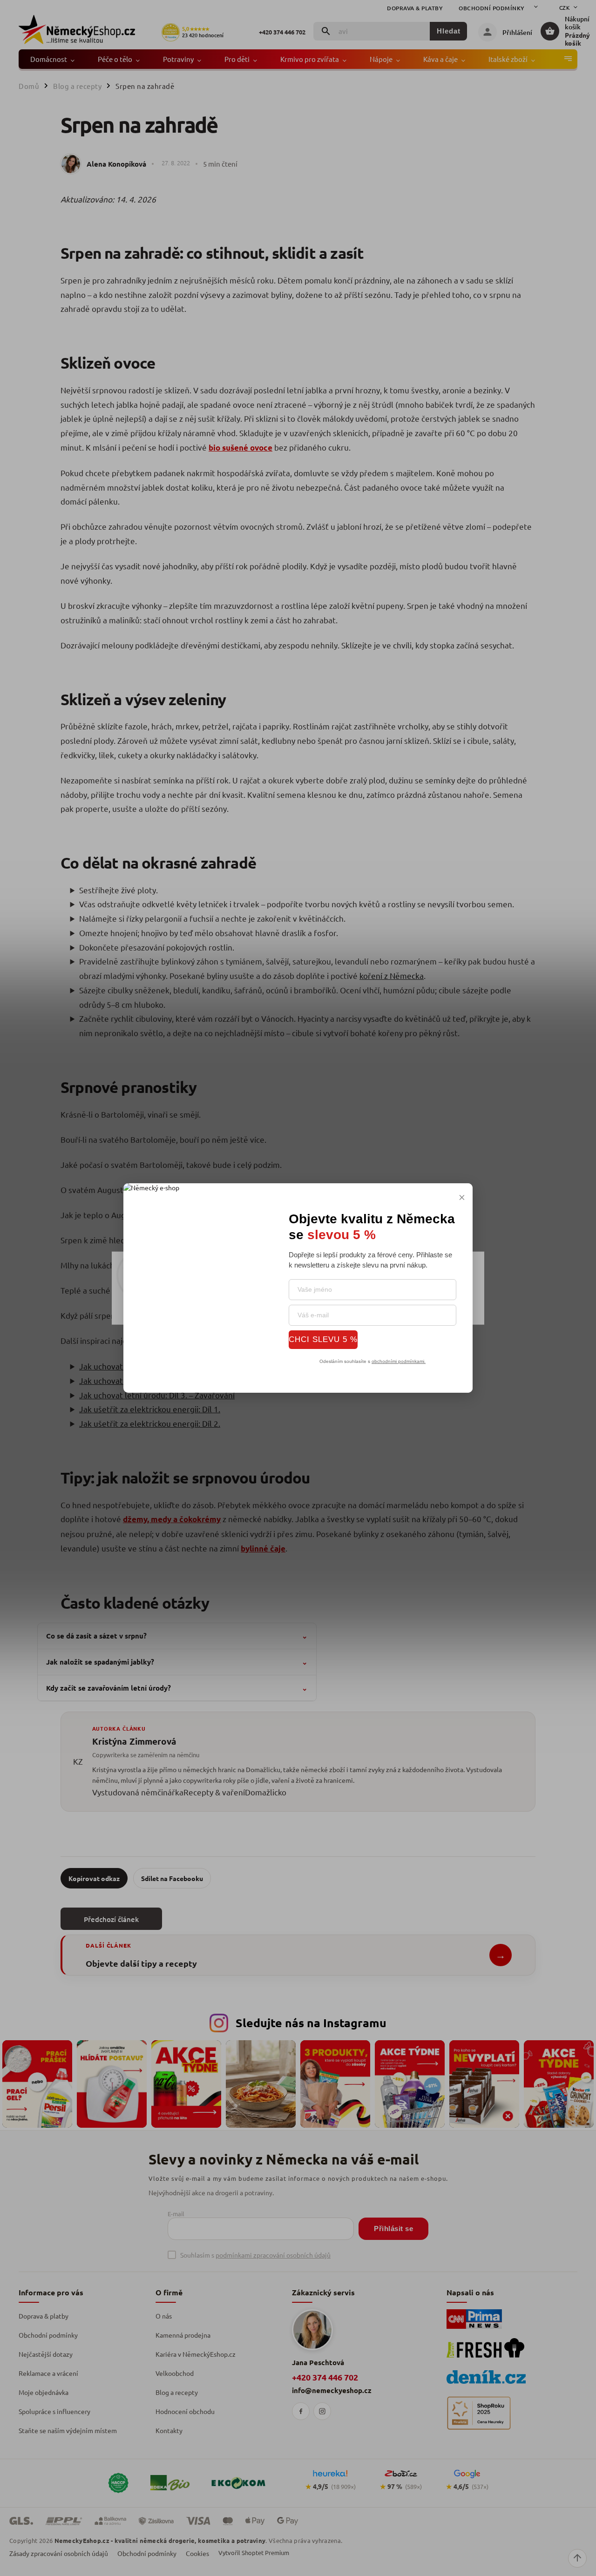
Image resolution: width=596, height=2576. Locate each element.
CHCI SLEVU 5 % (323, 1339)
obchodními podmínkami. (399, 1361)
